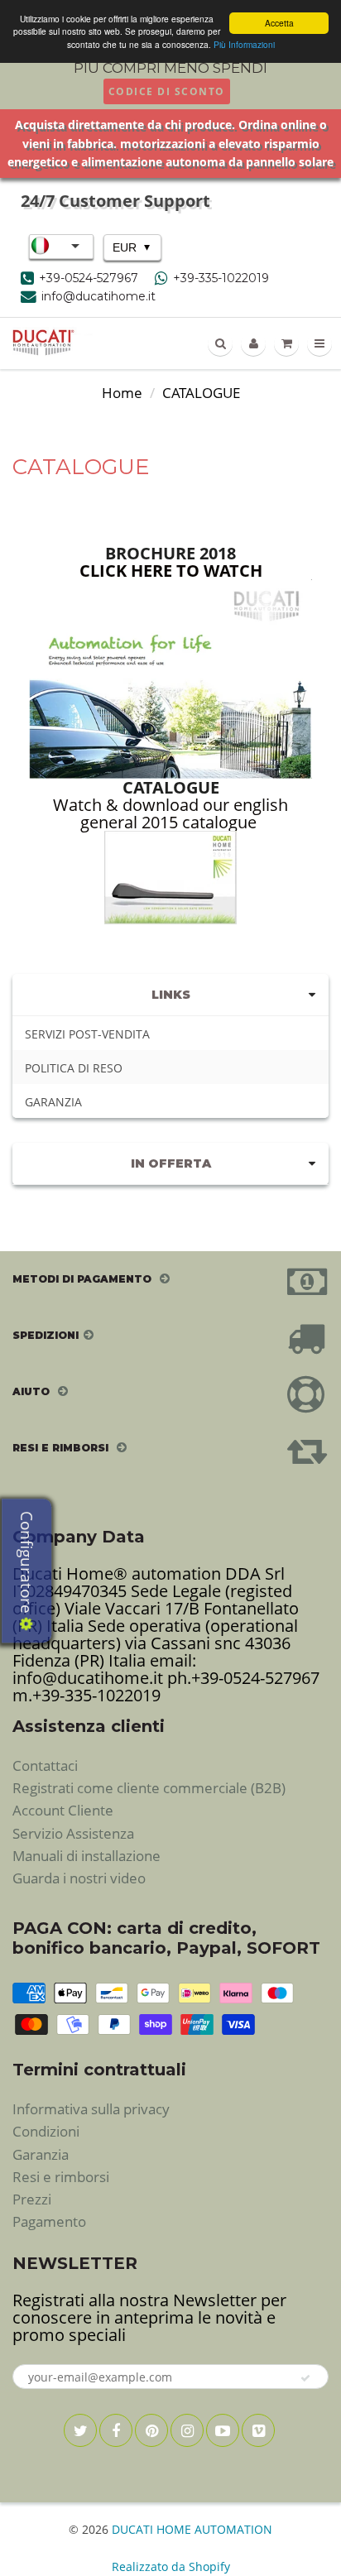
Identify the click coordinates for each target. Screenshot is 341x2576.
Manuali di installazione (86, 1856)
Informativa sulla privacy (91, 2109)
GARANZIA (53, 1102)
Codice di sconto (167, 91)
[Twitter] (80, 2430)
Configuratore (26, 1564)
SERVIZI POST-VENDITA (87, 1034)
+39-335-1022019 (221, 278)
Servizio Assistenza (73, 1833)
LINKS (171, 995)
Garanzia (41, 2154)
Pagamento (49, 2221)
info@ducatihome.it (98, 296)
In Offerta (171, 1163)
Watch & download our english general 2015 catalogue (170, 813)
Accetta (279, 23)
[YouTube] (223, 2430)
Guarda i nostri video (79, 1878)
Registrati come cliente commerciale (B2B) (149, 1788)
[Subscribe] (306, 2378)
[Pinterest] (151, 2430)
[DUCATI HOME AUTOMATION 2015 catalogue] (170, 878)
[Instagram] (187, 2430)
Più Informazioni (244, 44)
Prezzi (32, 2199)
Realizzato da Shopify (171, 2566)
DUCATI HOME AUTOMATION (192, 2529)
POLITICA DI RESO (74, 1068)
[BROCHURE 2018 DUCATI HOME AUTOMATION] (170, 676)
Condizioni (46, 2131)
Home (122, 393)
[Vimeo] (258, 2430)
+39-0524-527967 (89, 278)
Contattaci (45, 1765)
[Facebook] (116, 2430)
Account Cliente (63, 1810)
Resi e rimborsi (61, 2177)
